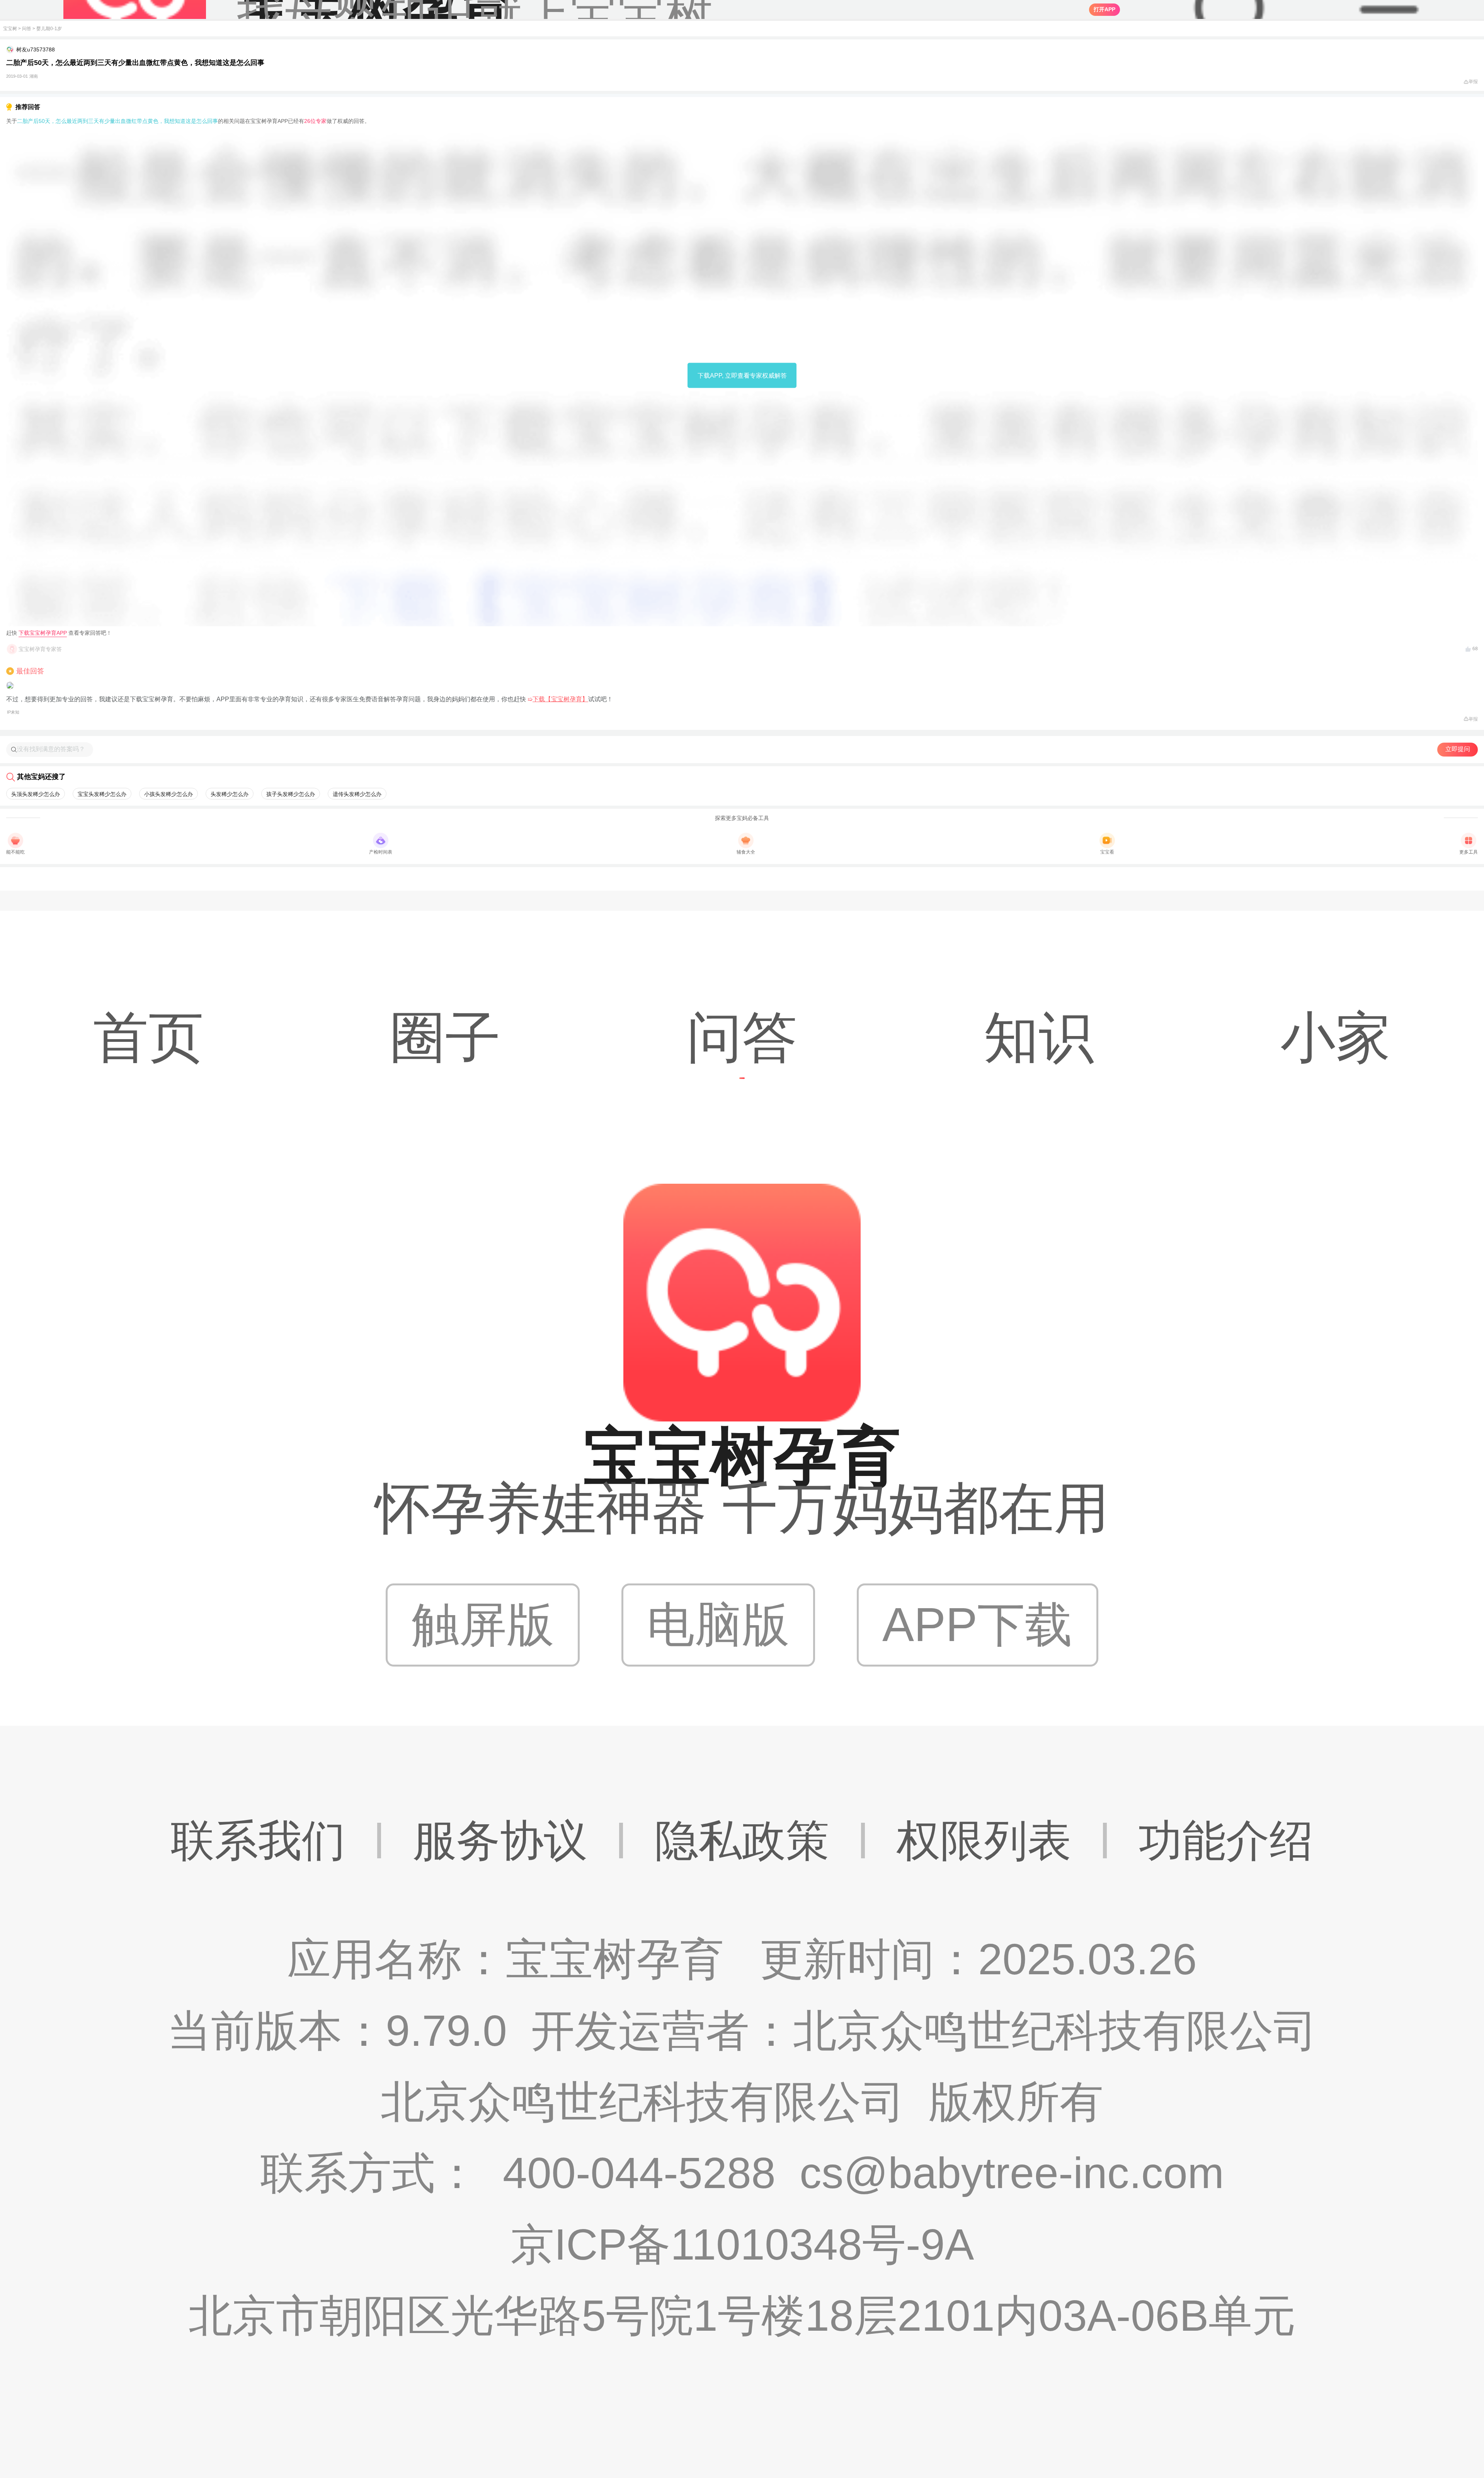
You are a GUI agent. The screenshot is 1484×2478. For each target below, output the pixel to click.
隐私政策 (742, 1841)
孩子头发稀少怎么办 (291, 794)
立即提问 (1458, 749)
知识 (1039, 1037)
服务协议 (500, 1841)
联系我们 (258, 1841)
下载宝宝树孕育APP (43, 633)
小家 (1336, 1037)
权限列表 (984, 1841)
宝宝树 (10, 29)
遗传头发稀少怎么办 (357, 794)
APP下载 (977, 1625)
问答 (27, 29)
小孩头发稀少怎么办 (168, 794)
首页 (148, 1037)
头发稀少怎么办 (230, 794)
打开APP (1104, 9)
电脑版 (718, 1625)
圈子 (445, 1037)
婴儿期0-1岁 (49, 29)
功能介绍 (1226, 1841)
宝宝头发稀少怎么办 (102, 794)
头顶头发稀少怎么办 (36, 794)
